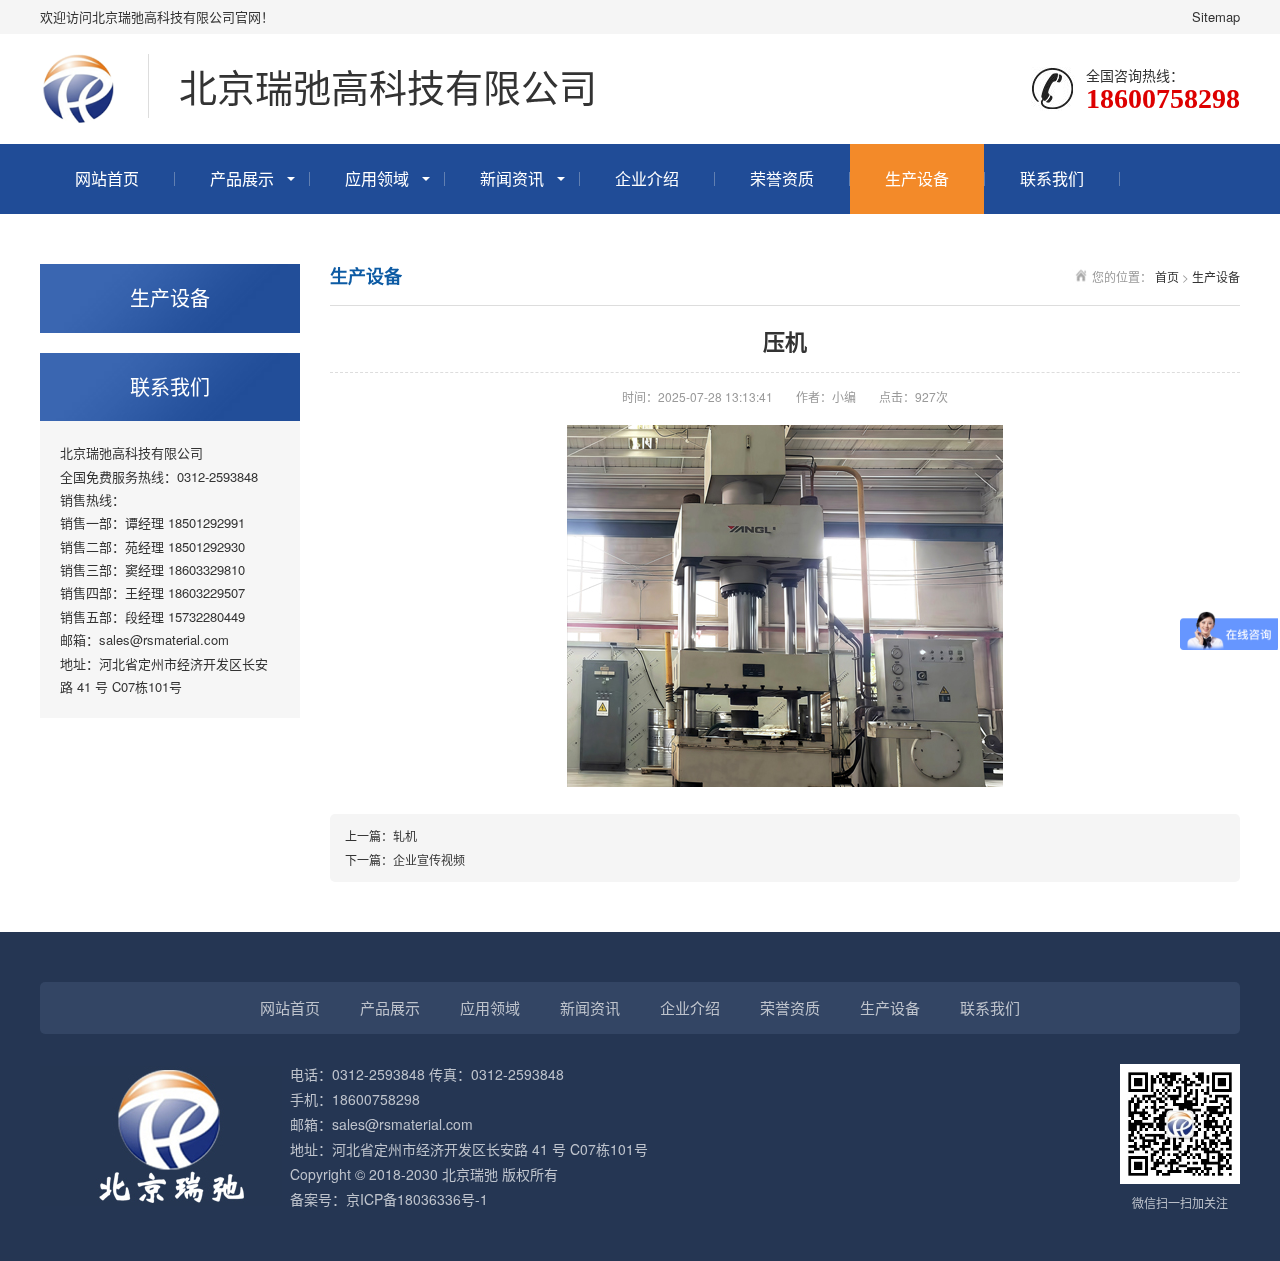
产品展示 (242, 178)
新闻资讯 (512, 178)
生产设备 (917, 178)
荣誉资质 (782, 178)
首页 (1167, 276)
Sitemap (1216, 16)
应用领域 (377, 178)
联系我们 (1052, 178)
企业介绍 (647, 178)
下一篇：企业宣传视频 (405, 859)
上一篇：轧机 (381, 835)
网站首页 (107, 178)
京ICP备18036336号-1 (417, 1199)
